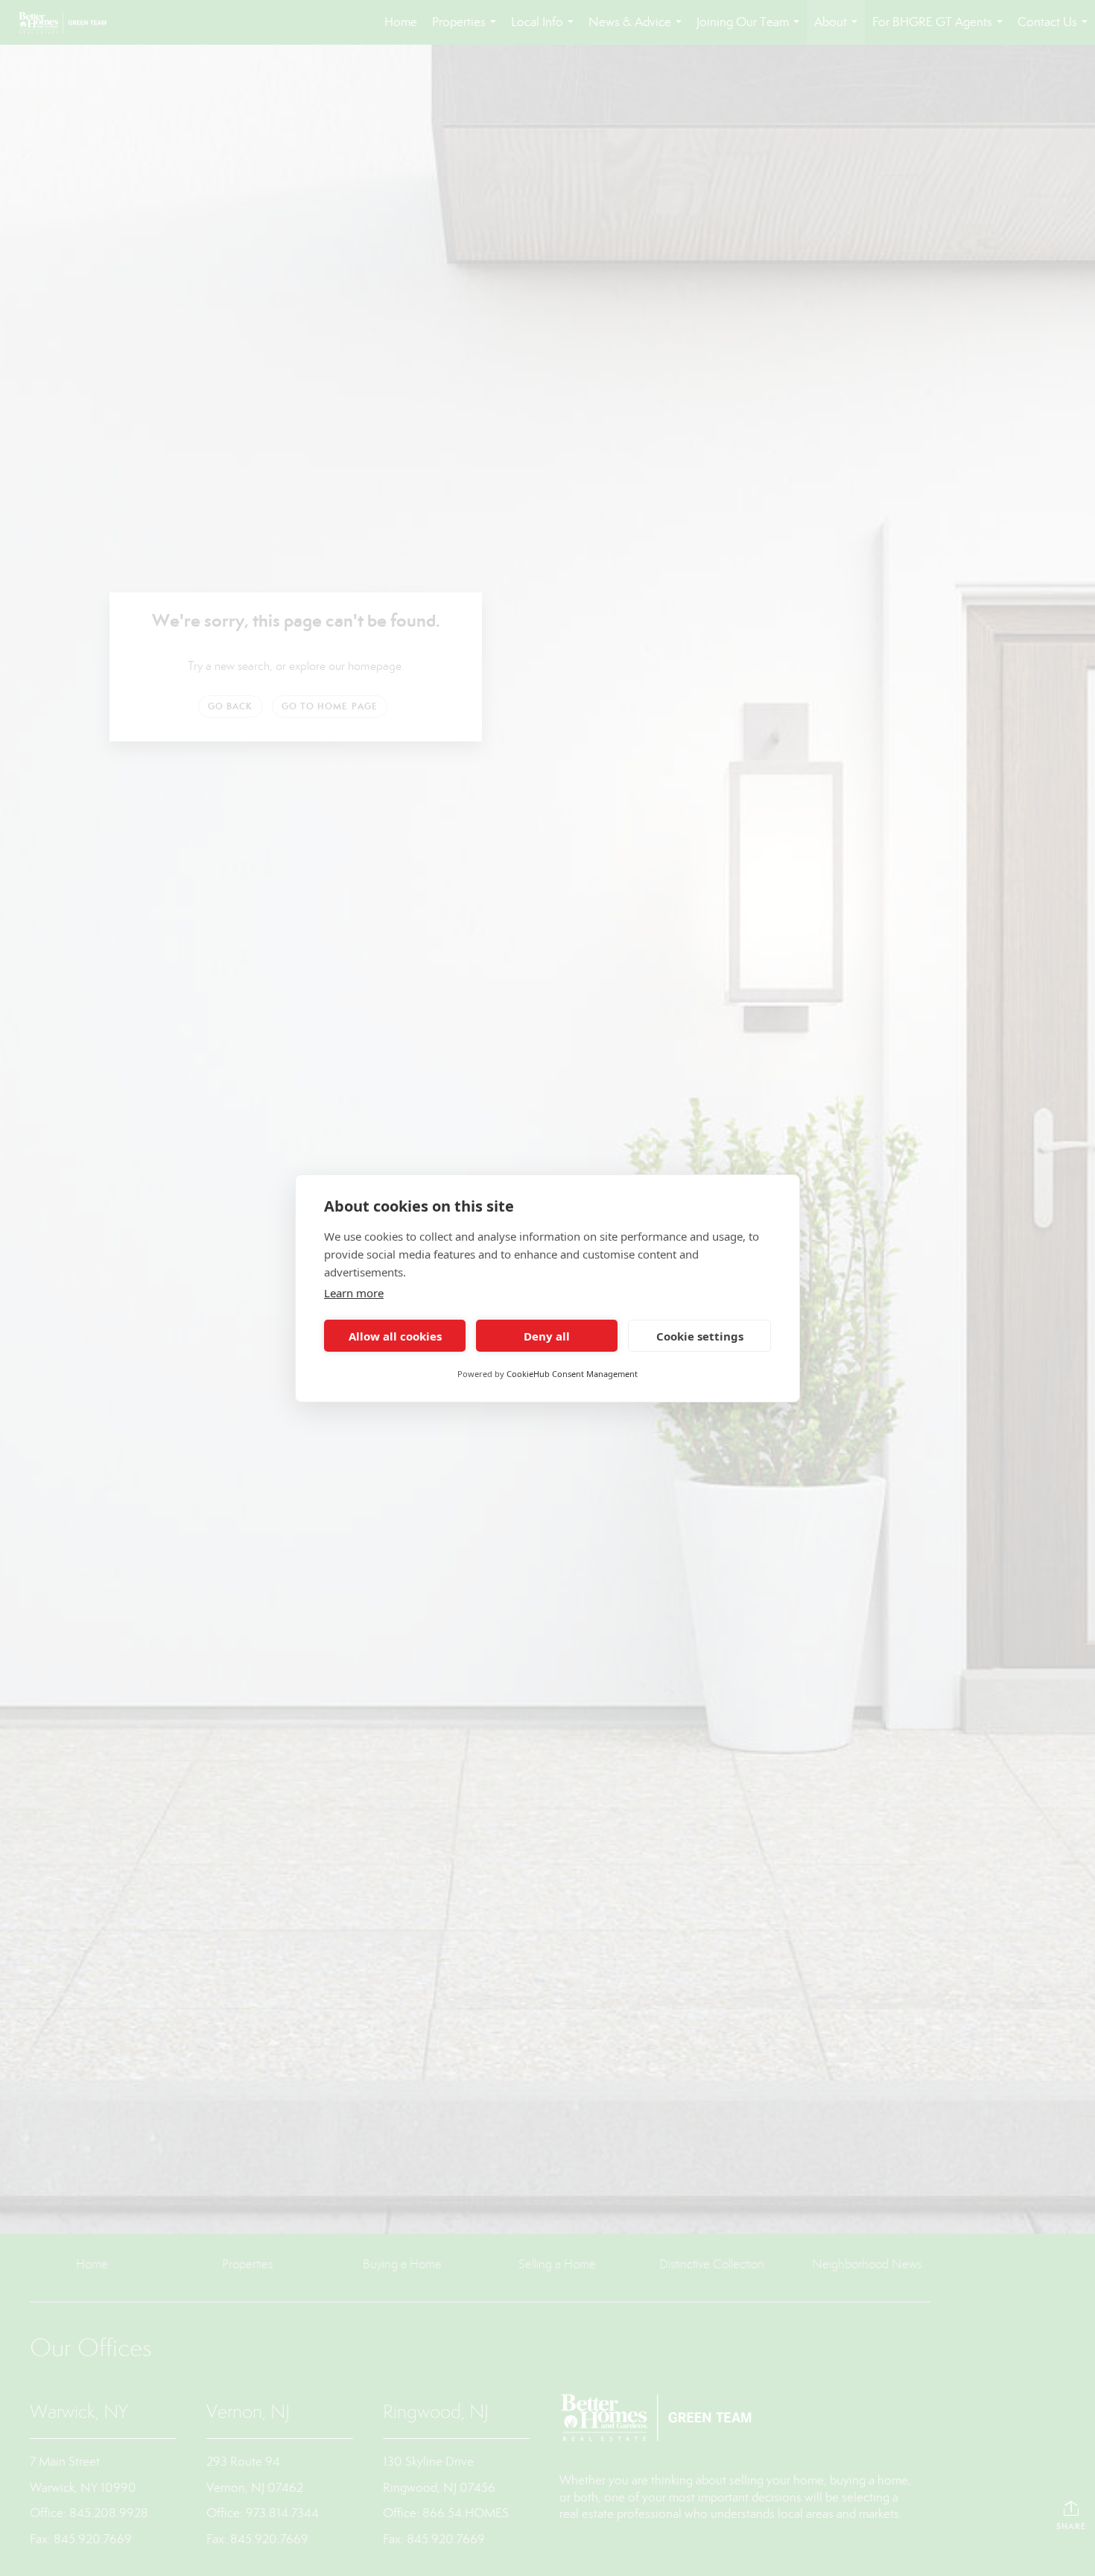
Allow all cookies (395, 1335)
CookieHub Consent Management (572, 1374)
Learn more (354, 1293)
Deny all (547, 1335)
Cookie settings (700, 1335)
